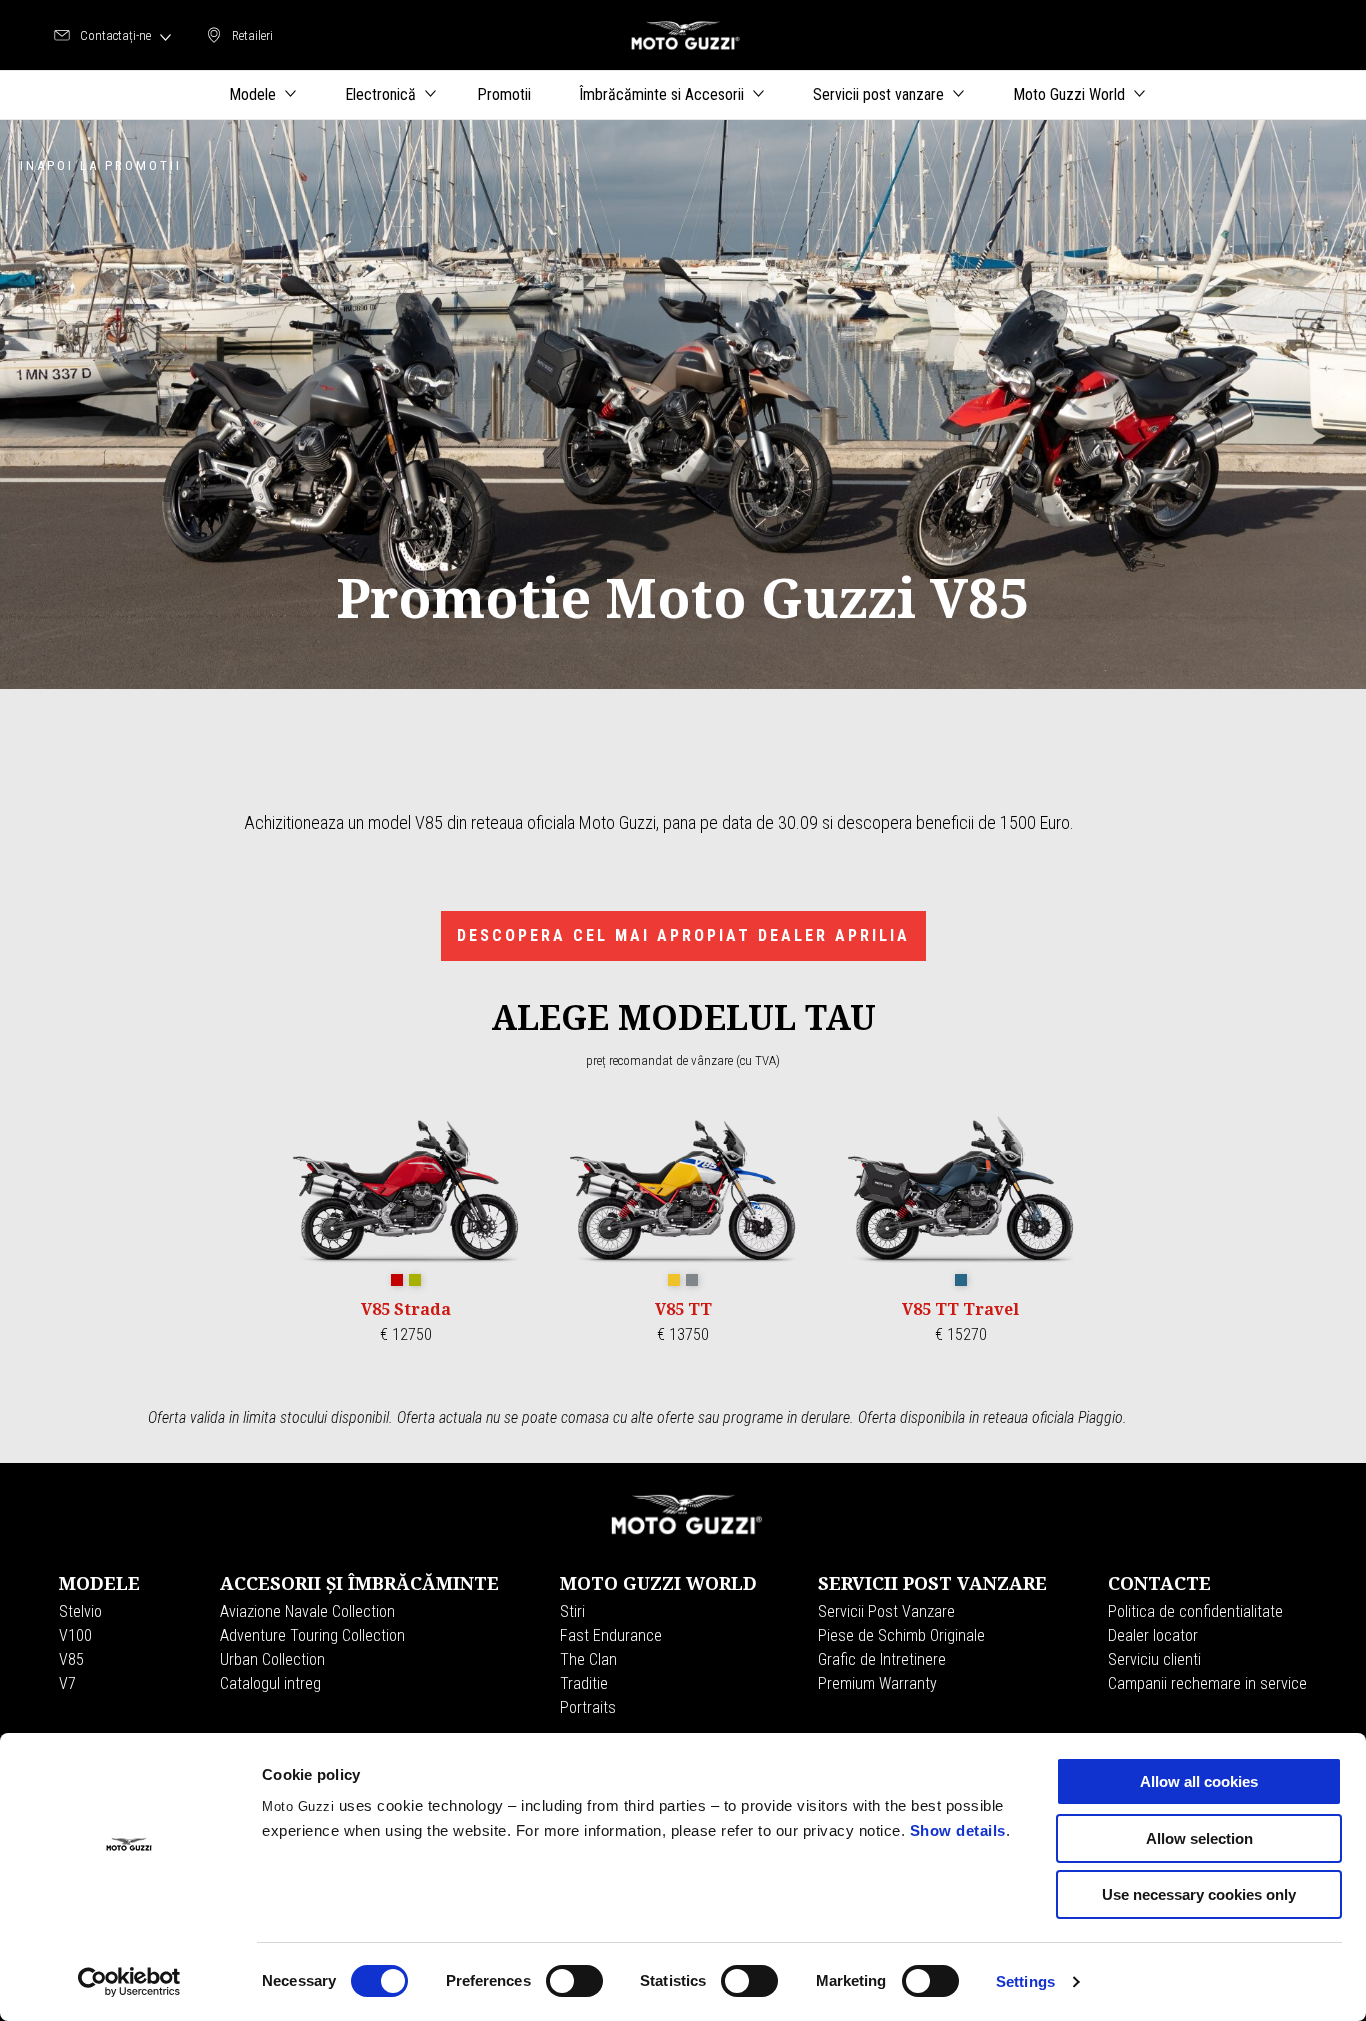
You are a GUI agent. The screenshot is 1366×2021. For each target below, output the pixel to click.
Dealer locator (1153, 1635)
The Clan (588, 1659)
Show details (958, 1830)
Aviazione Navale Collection (307, 1611)
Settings (1025, 1981)
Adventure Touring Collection (312, 1635)
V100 (75, 1635)
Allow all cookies (1199, 1781)
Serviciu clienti (1154, 1659)
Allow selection (1199, 1838)
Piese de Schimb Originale (901, 1635)
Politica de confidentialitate (1195, 1611)
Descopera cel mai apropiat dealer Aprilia (683, 935)
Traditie (584, 1683)
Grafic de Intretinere (882, 1659)
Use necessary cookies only (1199, 1894)
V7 (67, 1683)
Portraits (588, 1707)
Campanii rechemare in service (1207, 1683)
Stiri (572, 1611)
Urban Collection (272, 1659)
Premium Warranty (877, 1683)
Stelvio (80, 1611)
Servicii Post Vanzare (886, 1611)
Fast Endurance (611, 1635)
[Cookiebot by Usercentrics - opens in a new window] (129, 1982)
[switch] (574, 1981)
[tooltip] (397, 1281)
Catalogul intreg (270, 1683)
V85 (71, 1659)
